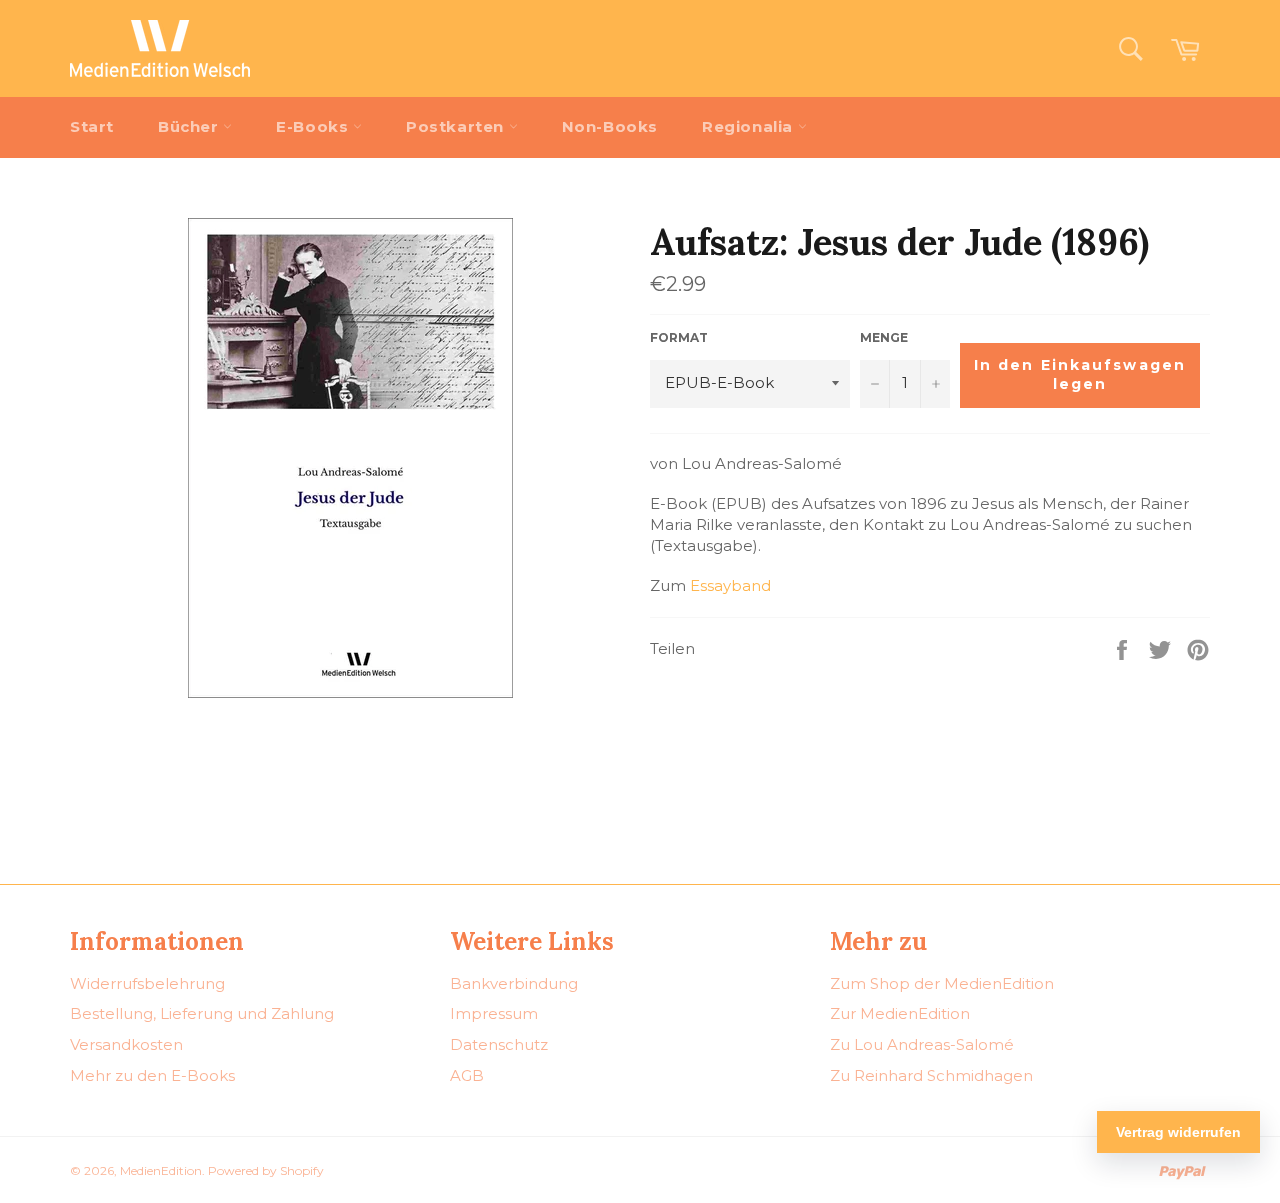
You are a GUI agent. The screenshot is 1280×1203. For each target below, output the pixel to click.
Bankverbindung (514, 983)
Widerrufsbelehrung (147, 983)
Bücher (190, 126)
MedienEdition (161, 1170)
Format (679, 337)
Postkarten (457, 126)
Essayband (730, 585)
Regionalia (750, 126)
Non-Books (610, 126)
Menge (884, 337)
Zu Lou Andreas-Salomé (922, 1044)
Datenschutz (499, 1044)
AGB (467, 1075)
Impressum (494, 1013)
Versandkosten (126, 1044)
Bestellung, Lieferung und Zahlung (202, 1013)
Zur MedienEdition (900, 1013)
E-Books (314, 126)
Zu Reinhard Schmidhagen (931, 1075)
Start (92, 126)
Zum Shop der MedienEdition (942, 983)
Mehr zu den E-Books (152, 1075)
